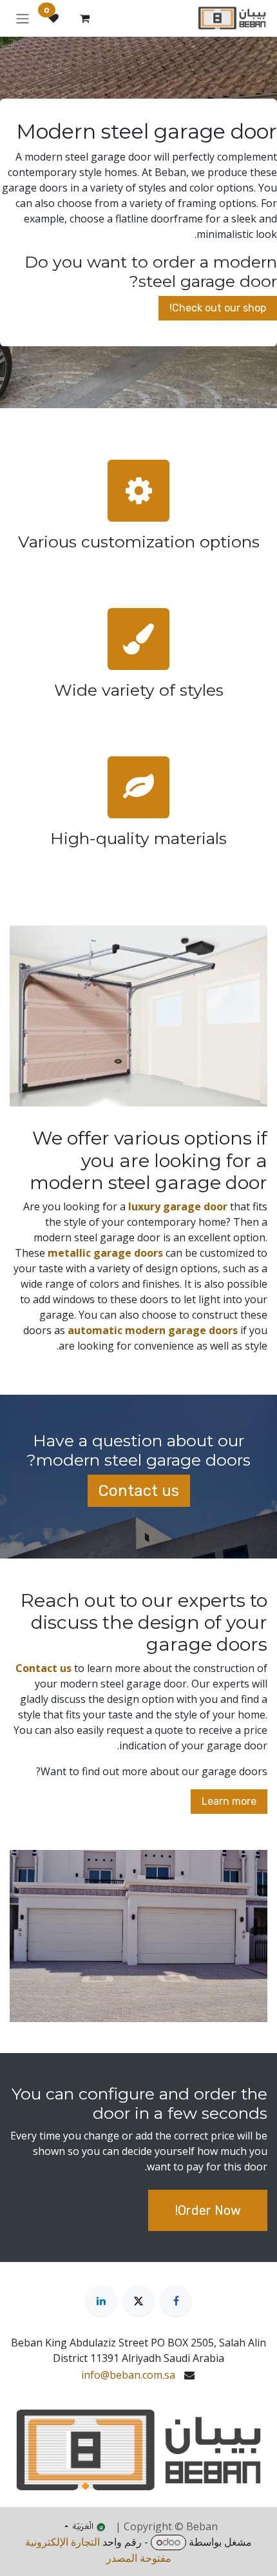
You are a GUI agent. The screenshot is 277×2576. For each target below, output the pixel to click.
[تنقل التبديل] (23, 18)
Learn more (229, 1801)
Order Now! (208, 2210)
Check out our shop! (218, 308)
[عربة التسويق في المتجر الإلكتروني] (84, 18)
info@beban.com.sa (128, 2375)
